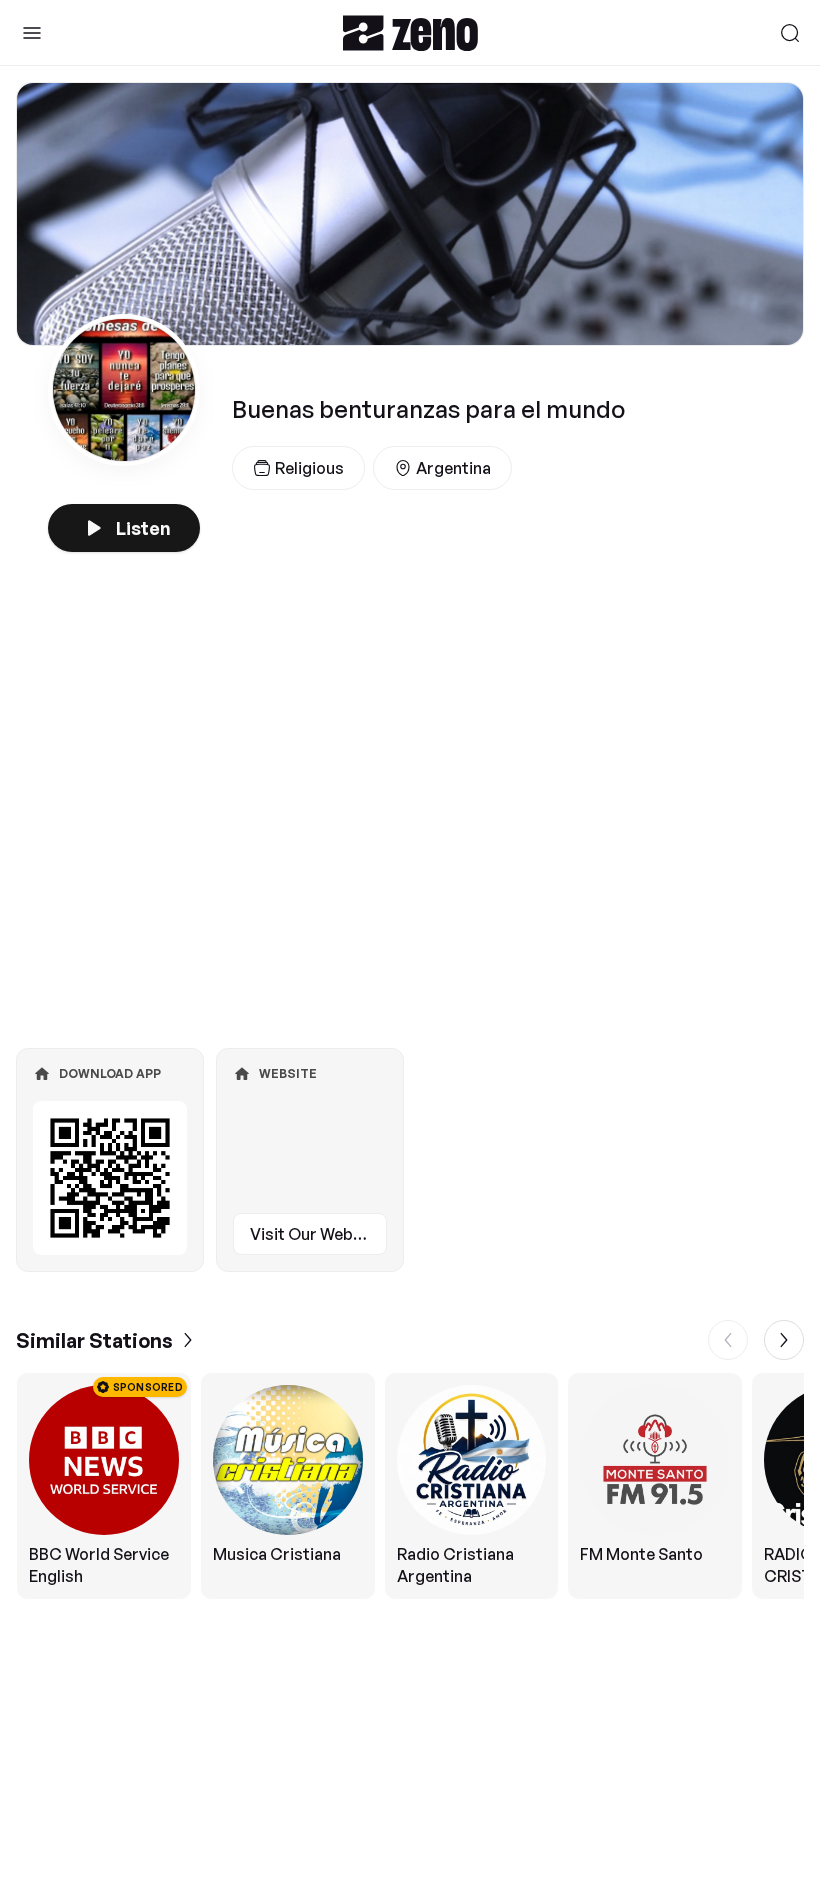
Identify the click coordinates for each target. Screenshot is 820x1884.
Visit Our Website (316, 1234)
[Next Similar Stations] (784, 1340)
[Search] (790, 33)
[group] (410, 1486)
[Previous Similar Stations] (728, 1340)
